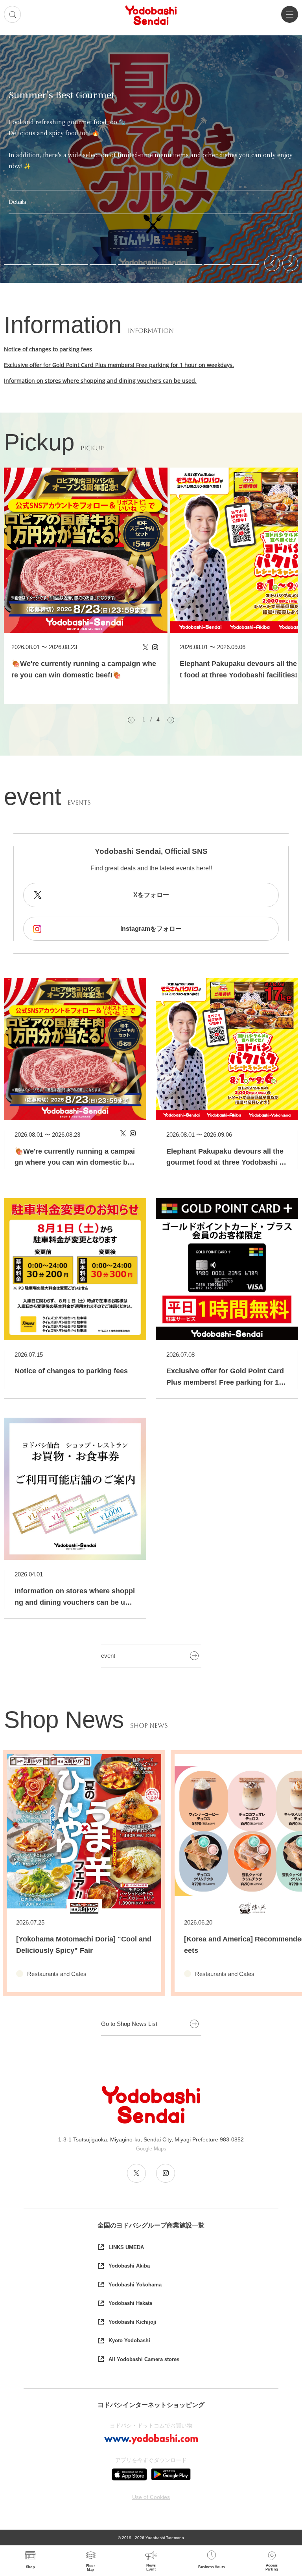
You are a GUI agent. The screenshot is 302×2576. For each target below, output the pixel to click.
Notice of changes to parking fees (48, 349)
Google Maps (151, 2149)
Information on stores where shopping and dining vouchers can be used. (100, 381)
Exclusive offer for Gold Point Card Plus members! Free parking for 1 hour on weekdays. (119, 365)
